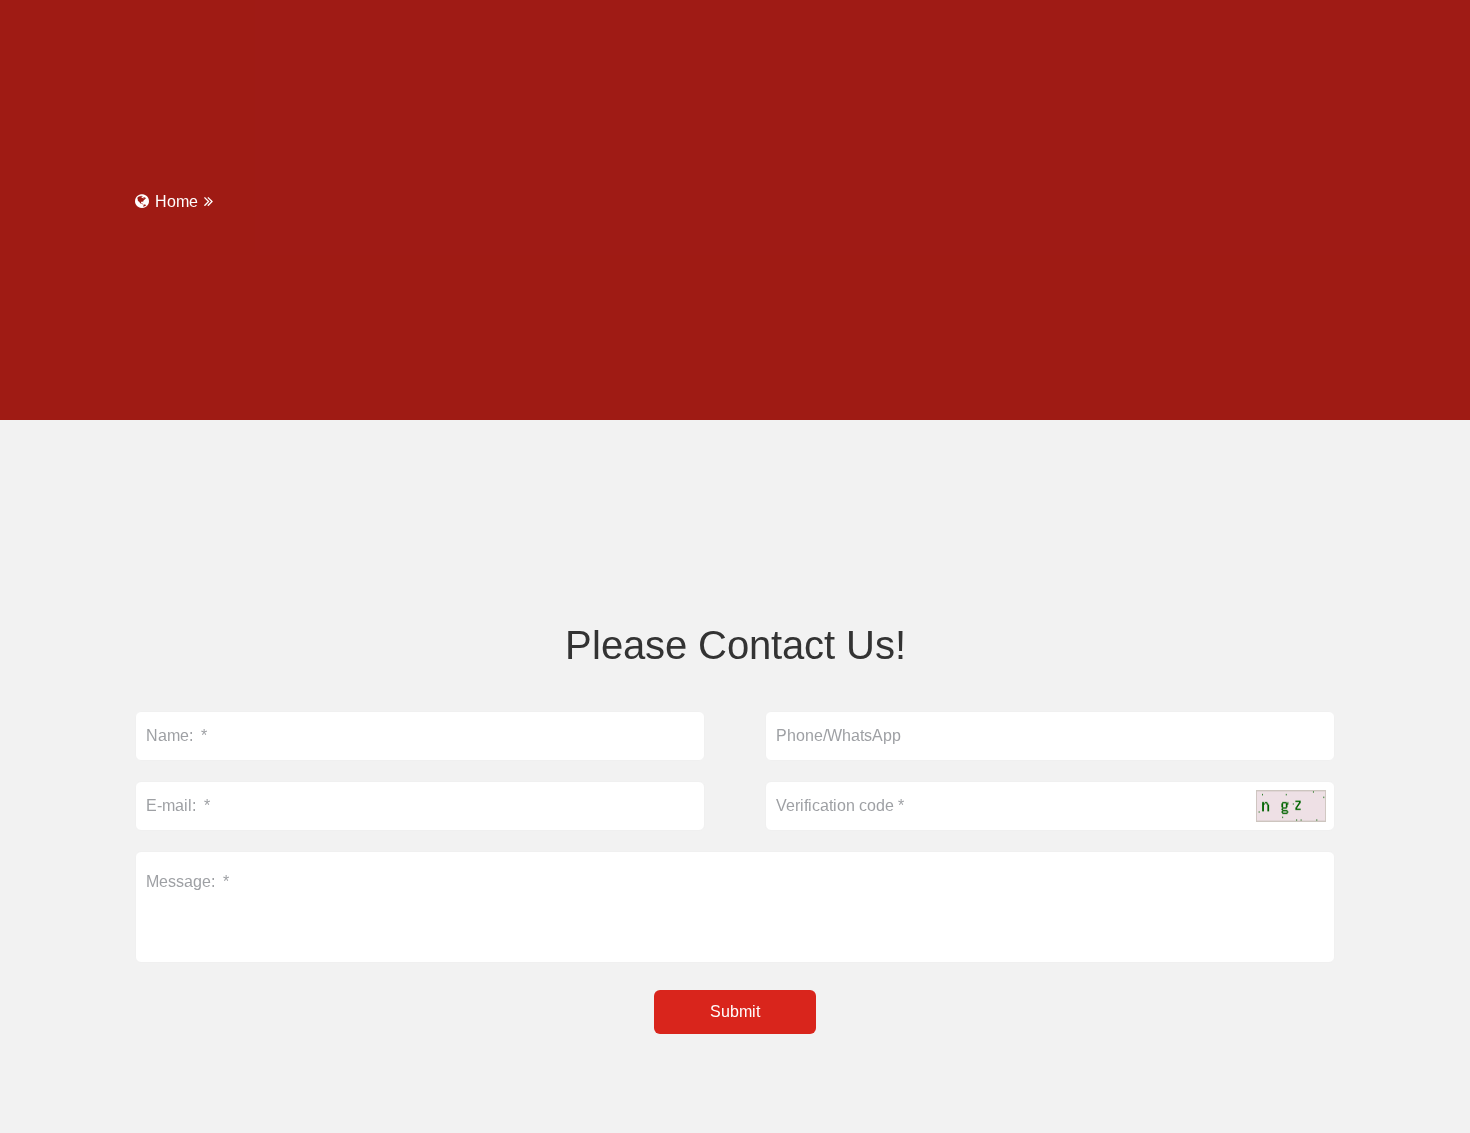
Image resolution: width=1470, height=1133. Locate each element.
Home (176, 201)
